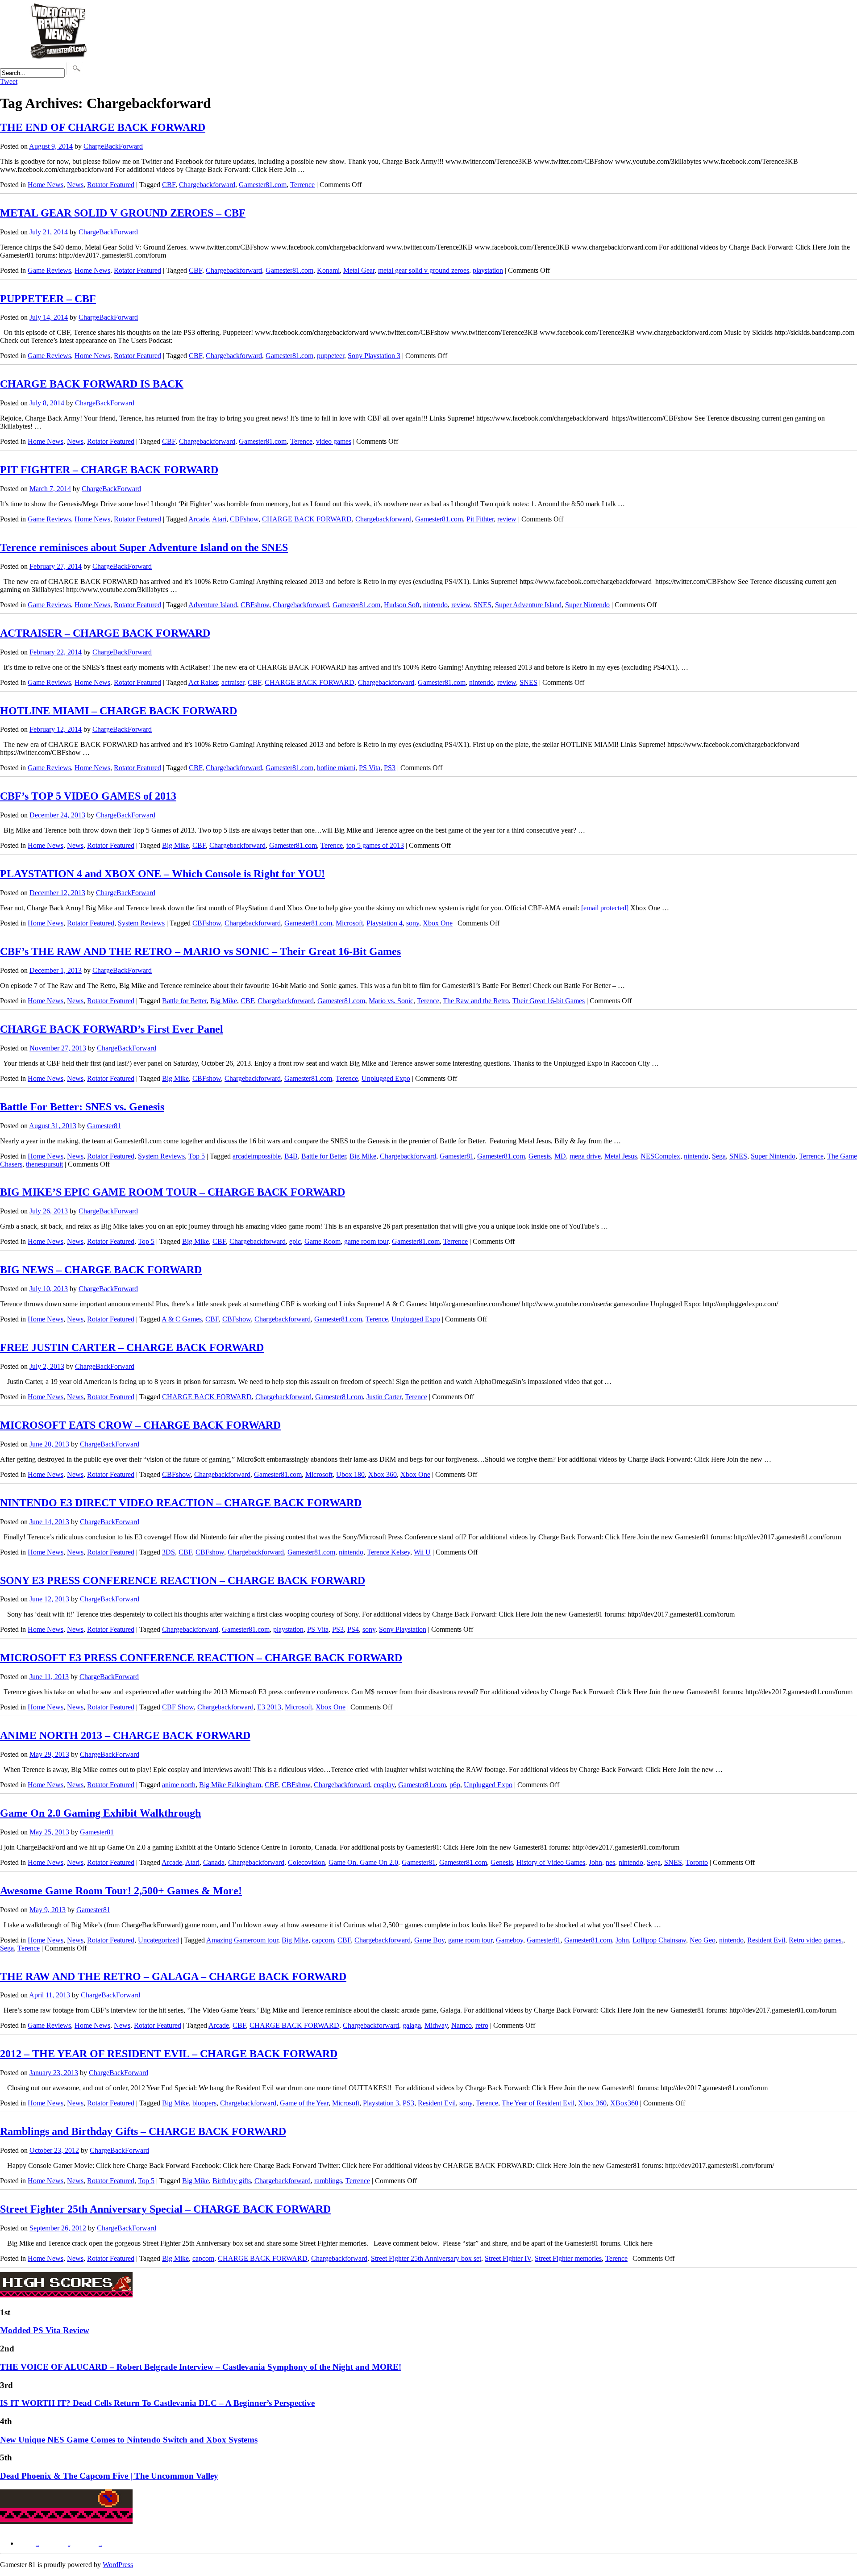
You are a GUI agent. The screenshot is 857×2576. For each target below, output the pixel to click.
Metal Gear (359, 270)
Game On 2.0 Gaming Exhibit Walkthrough (100, 1813)
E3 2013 (269, 1707)
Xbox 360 (383, 1474)
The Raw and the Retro (476, 1001)
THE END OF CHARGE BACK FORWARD (103, 127)
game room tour (366, 1241)
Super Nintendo (587, 605)
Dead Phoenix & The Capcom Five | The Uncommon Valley (109, 2476)
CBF (169, 185)
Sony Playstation (403, 1629)
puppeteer (331, 356)
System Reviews (141, 923)
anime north (179, 1785)
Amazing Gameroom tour (242, 1940)
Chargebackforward (207, 185)
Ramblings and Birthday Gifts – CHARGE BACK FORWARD (143, 2131)
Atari (219, 519)
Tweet (9, 81)
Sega (719, 1156)
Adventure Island (213, 605)
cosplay (384, 1785)
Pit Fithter (480, 519)
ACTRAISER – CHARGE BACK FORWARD (105, 633)
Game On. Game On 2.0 (363, 1862)
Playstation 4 (385, 923)
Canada (214, 1862)
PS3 (390, 768)
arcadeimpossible (257, 1156)
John (595, 1862)
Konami (328, 270)
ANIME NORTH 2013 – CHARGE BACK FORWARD (125, 1735)
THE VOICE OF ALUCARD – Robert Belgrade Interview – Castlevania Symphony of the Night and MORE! (201, 2367)
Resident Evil (766, 1940)
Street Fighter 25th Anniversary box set (426, 2258)
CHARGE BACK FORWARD (307, 519)
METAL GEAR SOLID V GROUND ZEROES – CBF (123, 213)
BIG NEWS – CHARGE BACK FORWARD (101, 1270)
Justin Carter (384, 1397)
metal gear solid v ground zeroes (424, 270)
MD (560, 1156)
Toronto (697, 1862)
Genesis (540, 1156)
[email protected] (605, 908)
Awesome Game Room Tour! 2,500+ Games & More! (121, 1891)
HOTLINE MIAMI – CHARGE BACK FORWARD (119, 711)
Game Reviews (49, 270)
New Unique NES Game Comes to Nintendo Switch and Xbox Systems (129, 2440)
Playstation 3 (381, 2103)
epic (295, 1241)
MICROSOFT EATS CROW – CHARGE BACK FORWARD (140, 1425)
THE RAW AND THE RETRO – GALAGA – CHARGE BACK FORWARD (173, 1976)
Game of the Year (304, 2103)
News (75, 185)
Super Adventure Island (528, 605)
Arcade (199, 519)
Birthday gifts (232, 2181)
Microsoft (349, 923)
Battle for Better (184, 1001)
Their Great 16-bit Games (549, 1001)
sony (413, 923)
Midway (436, 2025)
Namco (462, 2025)
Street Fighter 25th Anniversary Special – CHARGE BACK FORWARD (165, 2209)
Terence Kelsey (389, 1552)
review (507, 519)
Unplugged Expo (386, 1078)
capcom (323, 1940)
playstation (488, 270)
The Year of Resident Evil (538, 2103)
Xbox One (438, 923)
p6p (455, 1785)
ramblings (328, 2181)
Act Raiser (203, 682)
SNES (483, 605)
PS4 (353, 1629)
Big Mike (175, 845)
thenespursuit (44, 1164)
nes (610, 1862)
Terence (301, 441)
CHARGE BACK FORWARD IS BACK (92, 384)
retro (482, 2025)
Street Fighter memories (568, 2258)
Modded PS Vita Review (45, 2330)
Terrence (302, 185)
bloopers (204, 2103)
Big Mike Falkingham (230, 1785)
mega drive (585, 1156)
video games (334, 441)
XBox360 (624, 2103)
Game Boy (429, 1940)
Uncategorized (158, 1940)
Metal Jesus (621, 1156)
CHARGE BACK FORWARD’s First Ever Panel (112, 1029)
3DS (168, 1552)
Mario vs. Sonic (391, 1001)
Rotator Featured (111, 185)
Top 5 (197, 1156)
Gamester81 (104, 1126)
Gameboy (510, 1940)
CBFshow (244, 519)
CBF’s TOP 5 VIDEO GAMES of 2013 (88, 796)
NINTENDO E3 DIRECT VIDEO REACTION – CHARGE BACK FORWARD (181, 1503)
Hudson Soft (402, 605)
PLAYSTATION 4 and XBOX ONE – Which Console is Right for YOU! (162, 874)
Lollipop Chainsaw (659, 1940)
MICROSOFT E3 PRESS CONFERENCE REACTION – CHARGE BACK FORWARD (201, 1658)
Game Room (322, 1241)
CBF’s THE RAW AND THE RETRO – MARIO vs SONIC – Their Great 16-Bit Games (200, 951)
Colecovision (306, 1862)
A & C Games (182, 1319)
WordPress (118, 2565)
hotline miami (336, 768)
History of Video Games (551, 1862)
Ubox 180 (350, 1474)
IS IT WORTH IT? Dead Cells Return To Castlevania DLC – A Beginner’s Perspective (157, 2403)
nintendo (435, 605)
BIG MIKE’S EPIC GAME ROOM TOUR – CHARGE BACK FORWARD (173, 1192)
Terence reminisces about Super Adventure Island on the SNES (144, 547)
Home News (46, 185)
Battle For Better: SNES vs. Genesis (82, 1107)
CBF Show (178, 1707)
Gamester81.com (263, 185)
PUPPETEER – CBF (48, 299)
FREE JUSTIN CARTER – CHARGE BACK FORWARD (132, 1347)
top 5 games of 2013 (375, 845)
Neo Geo (703, 1940)
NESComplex (660, 1156)
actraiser (233, 682)
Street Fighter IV (508, 2258)
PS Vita (370, 768)
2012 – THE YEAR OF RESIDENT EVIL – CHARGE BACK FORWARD (169, 2054)
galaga (412, 2025)
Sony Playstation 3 (374, 356)
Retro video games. (816, 1940)
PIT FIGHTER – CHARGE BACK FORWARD (109, 470)
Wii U (422, 1552)
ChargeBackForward (113, 146)
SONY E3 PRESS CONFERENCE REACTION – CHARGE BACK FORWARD (183, 1580)
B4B (291, 1156)
